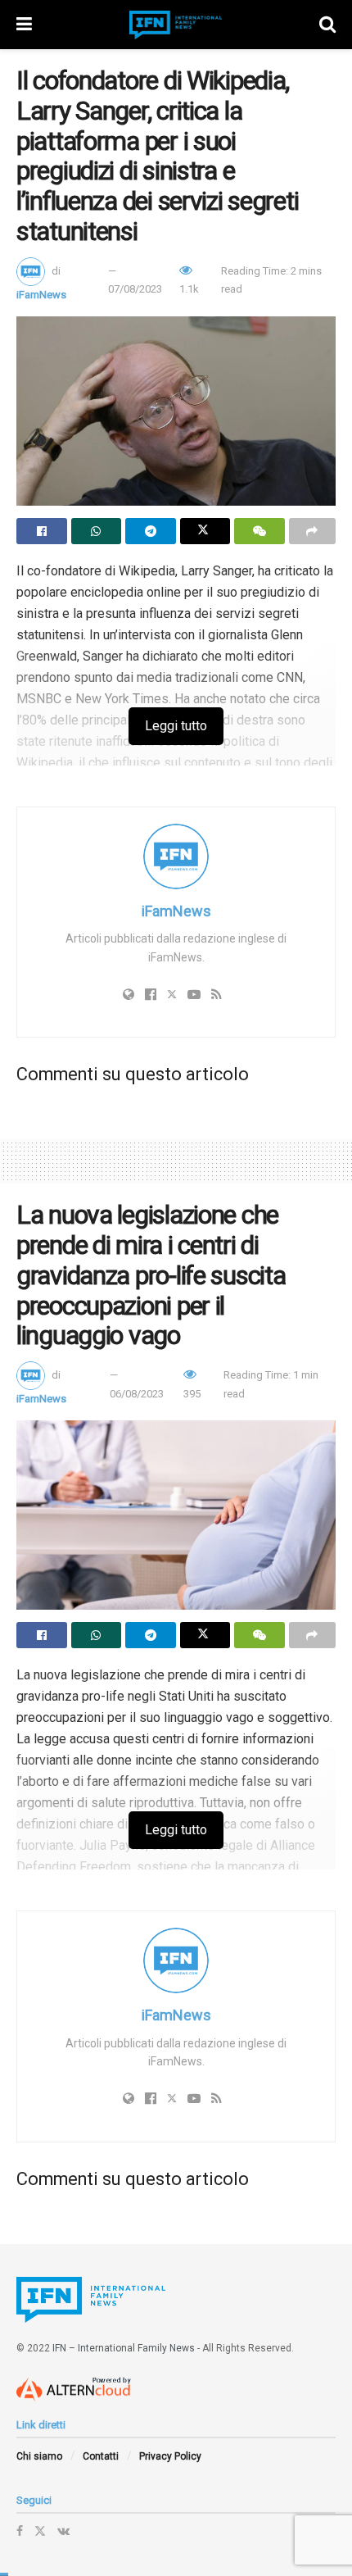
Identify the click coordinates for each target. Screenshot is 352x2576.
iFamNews (41, 295)
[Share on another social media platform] (313, 531)
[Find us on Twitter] (40, 2531)
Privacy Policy (170, 2456)
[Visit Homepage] (176, 25)
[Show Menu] (24, 25)
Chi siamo (39, 2456)
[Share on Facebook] (42, 531)
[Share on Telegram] (151, 531)
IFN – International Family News (124, 2348)
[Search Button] (327, 25)
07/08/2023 (135, 289)
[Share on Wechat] (259, 531)
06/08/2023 (137, 1394)
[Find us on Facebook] (20, 2531)
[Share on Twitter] (205, 531)
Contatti (101, 2456)
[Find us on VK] (63, 2531)
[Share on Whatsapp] (97, 531)
